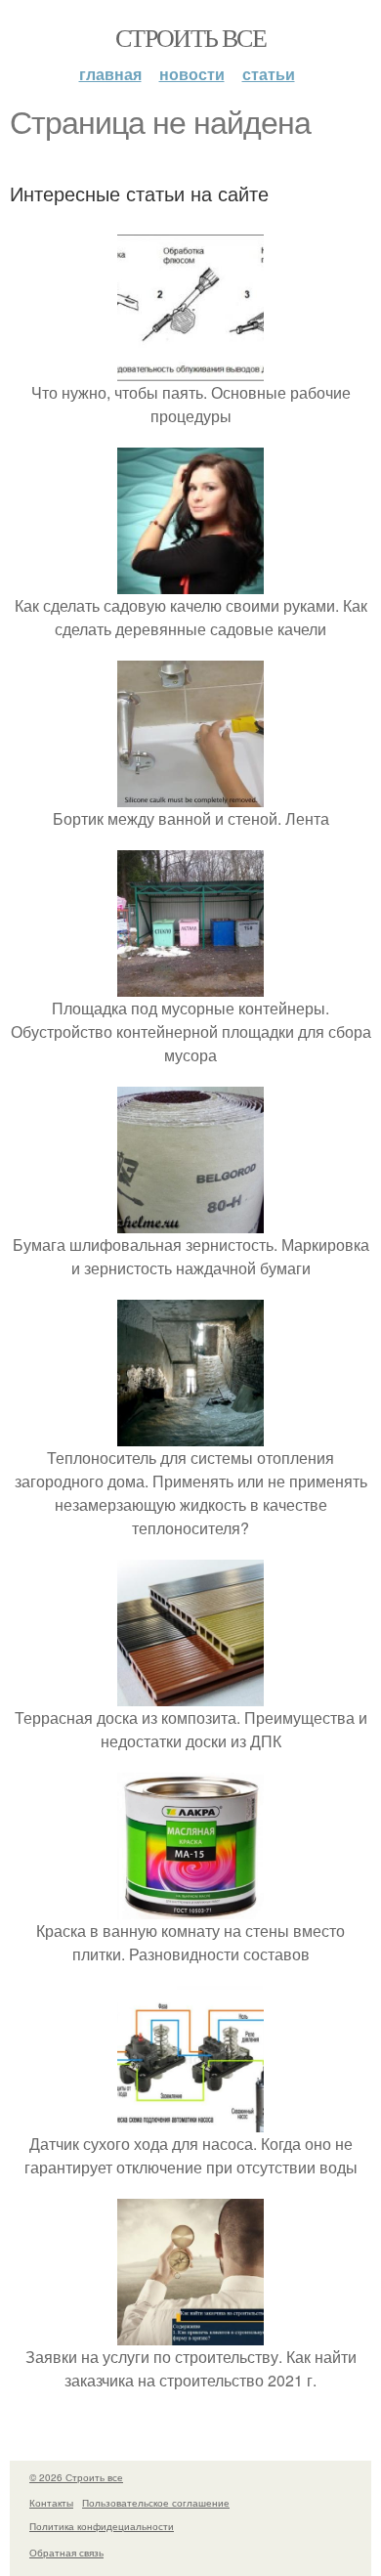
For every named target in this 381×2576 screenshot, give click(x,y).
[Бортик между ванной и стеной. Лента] (190, 795)
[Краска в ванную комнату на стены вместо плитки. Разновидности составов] (190, 1907)
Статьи (269, 74)
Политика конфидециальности (102, 2526)
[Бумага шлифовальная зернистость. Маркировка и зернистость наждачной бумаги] (190, 1221)
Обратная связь (66, 2553)
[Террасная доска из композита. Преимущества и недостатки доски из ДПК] (190, 1694)
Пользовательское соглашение (156, 2503)
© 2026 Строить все (76, 2477)
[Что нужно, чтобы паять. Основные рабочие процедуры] (190, 369)
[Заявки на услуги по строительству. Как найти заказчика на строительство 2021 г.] (190, 2333)
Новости (192, 74)
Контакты (51, 2503)
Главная (110, 74)
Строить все (190, 37)
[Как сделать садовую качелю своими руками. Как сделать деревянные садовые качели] (190, 582)
